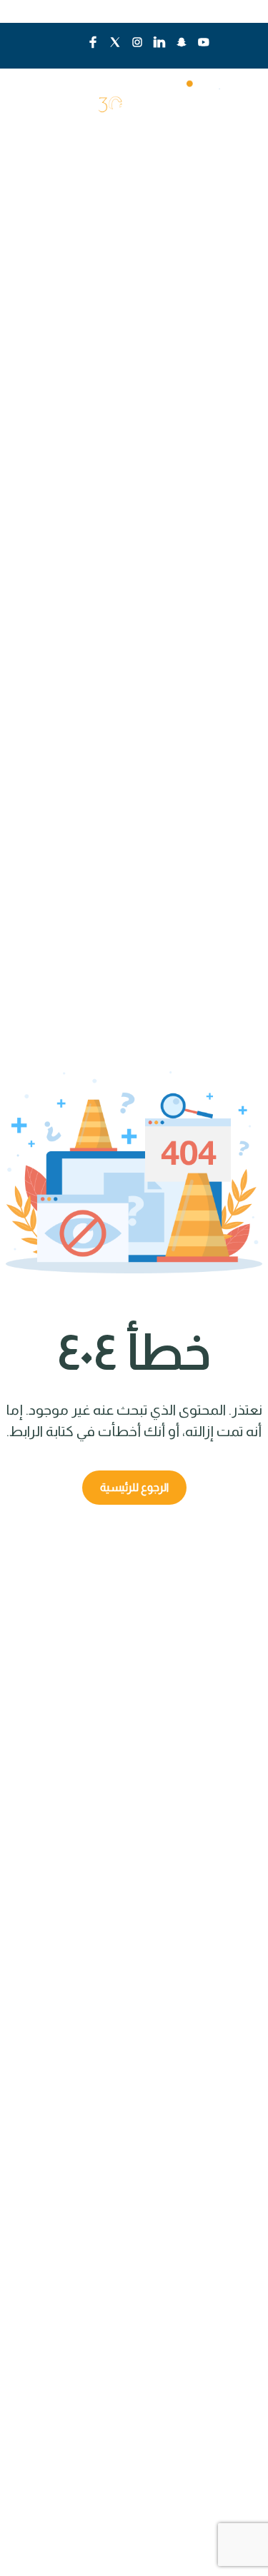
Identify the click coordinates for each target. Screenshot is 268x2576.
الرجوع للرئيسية (134, 1487)
